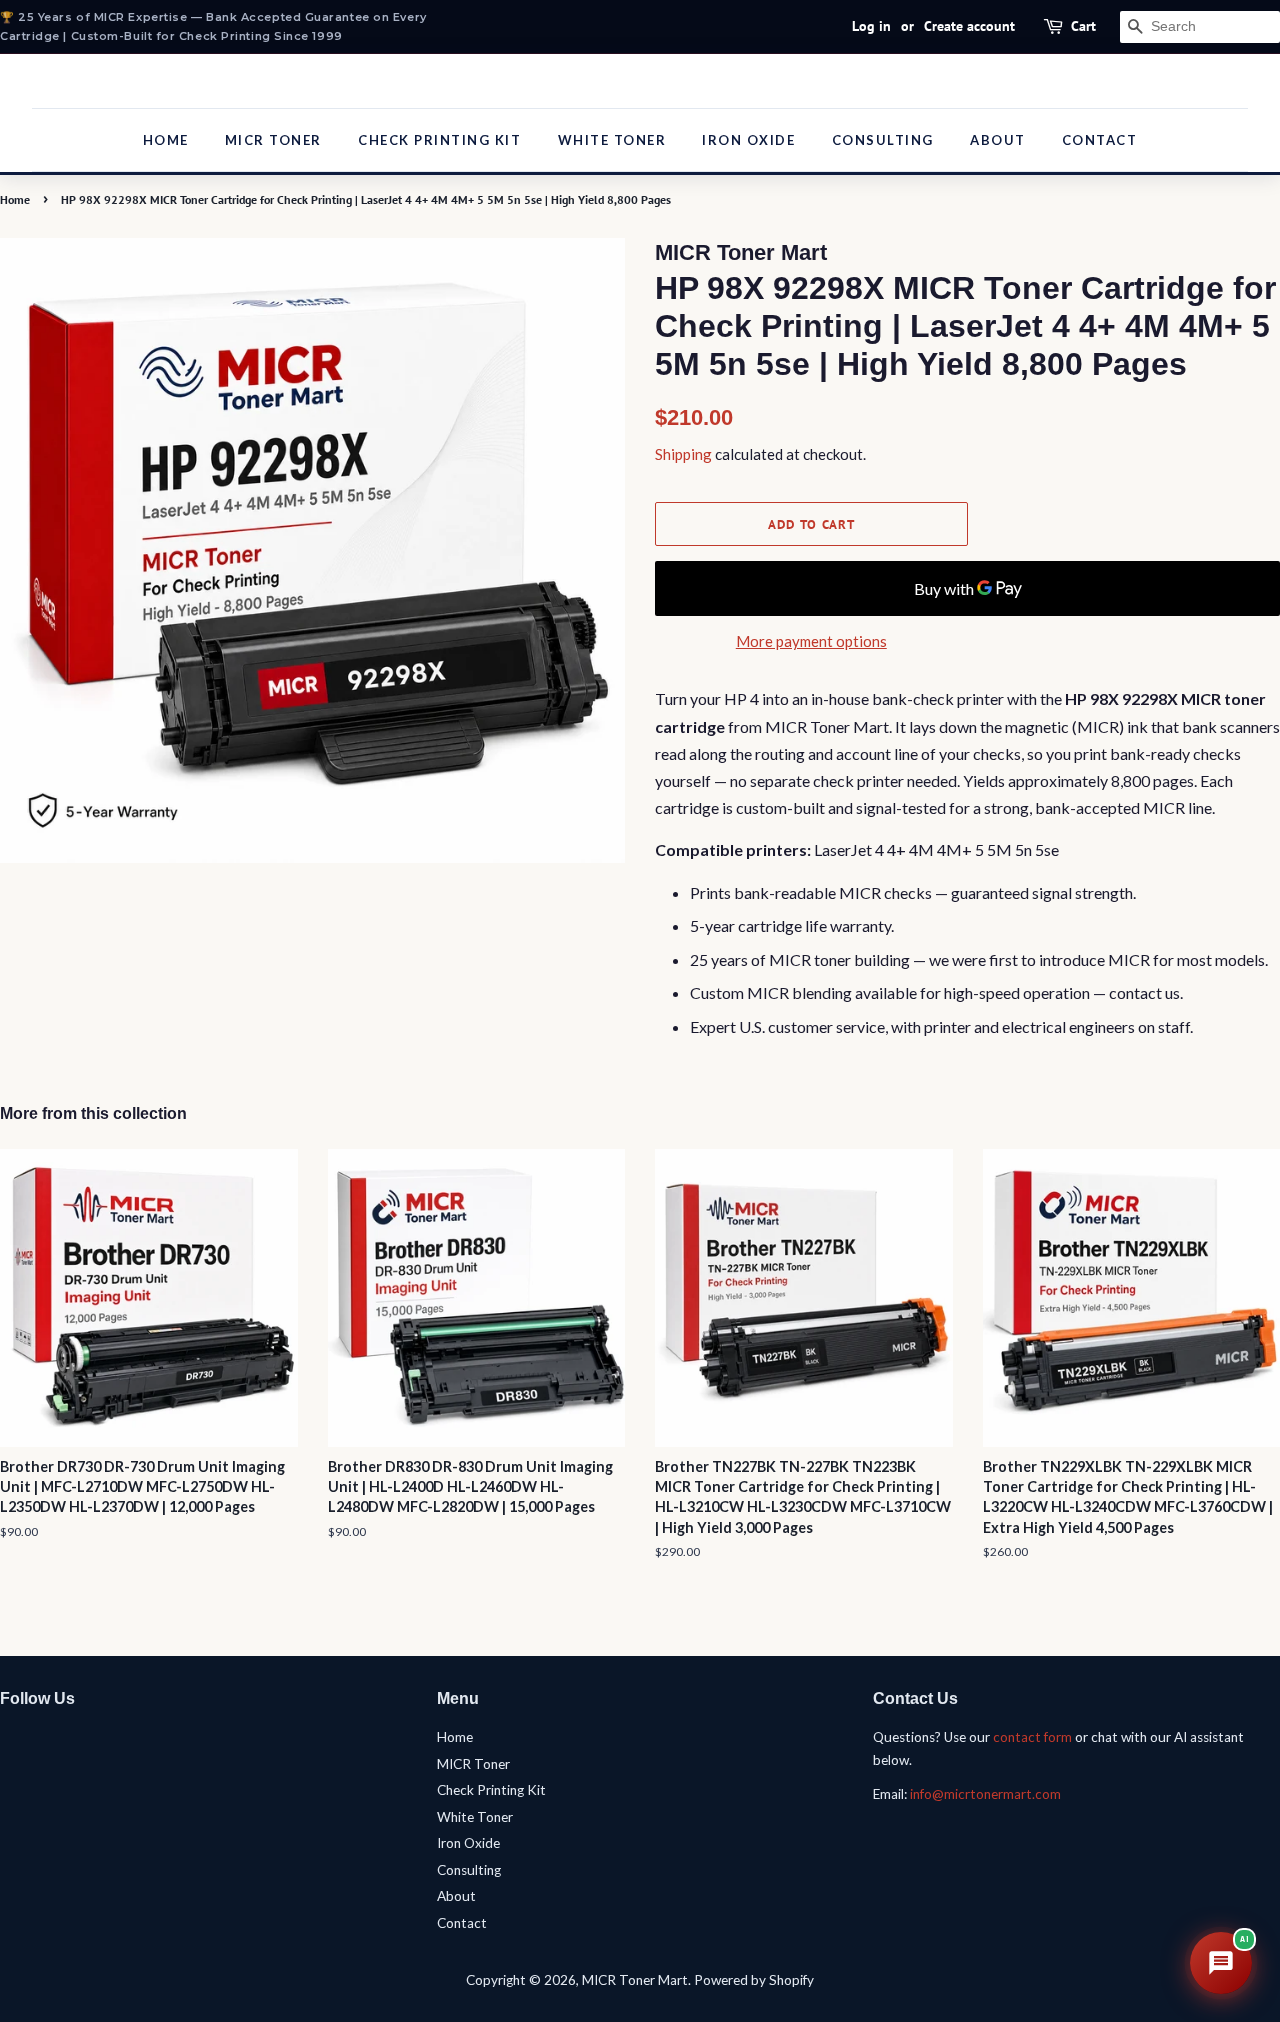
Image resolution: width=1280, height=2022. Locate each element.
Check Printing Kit (439, 140)
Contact (1100, 140)
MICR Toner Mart (635, 1980)
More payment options (811, 641)
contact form (1032, 1737)
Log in (871, 26)
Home (166, 140)
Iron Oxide (748, 140)
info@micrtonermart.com (985, 1794)
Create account (969, 26)
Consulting (883, 140)
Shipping (683, 454)
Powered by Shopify (754, 1980)
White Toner (612, 140)
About (998, 140)
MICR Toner (273, 140)
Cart (1083, 26)
